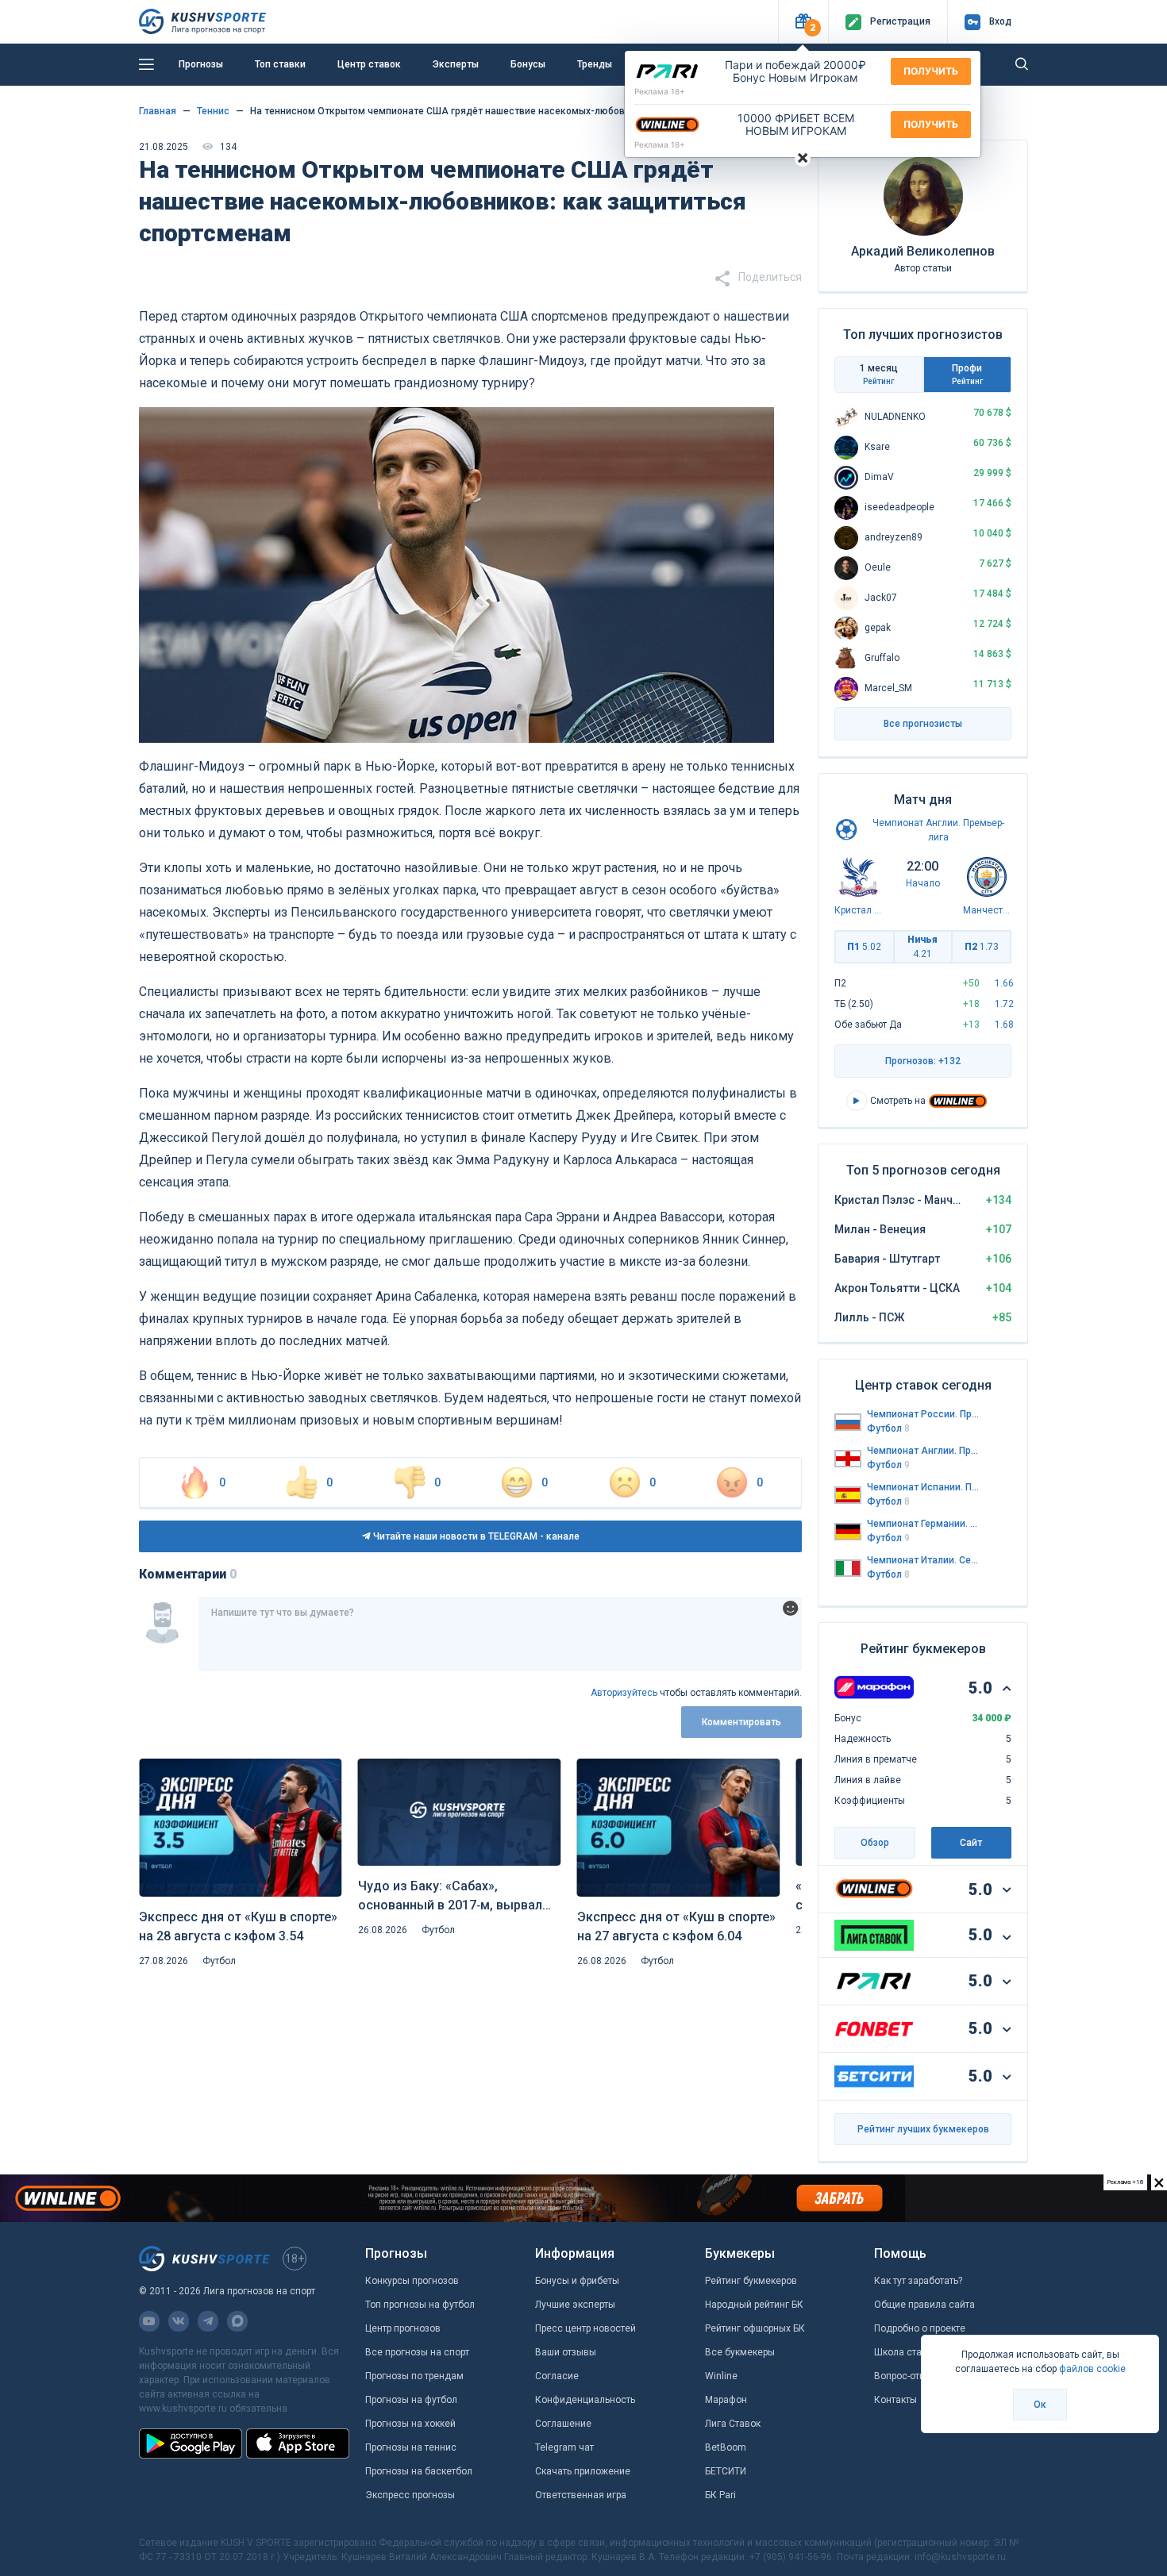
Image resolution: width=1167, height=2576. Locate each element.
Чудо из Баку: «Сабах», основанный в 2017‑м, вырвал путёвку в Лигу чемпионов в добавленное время (450, 1897)
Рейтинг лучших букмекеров (923, 2129)
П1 (864, 947)
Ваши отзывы (566, 2352)
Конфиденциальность (585, 2400)
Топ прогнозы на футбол (420, 2305)
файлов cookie (1092, 2369)
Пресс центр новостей (585, 2328)
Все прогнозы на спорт (417, 2352)
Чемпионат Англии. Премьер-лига (923, 1451)
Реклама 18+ (660, 91)
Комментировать (741, 1722)
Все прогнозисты (923, 724)
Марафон (726, 2400)
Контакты (895, 2400)
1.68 (1004, 1025)
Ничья (922, 947)
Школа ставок (906, 2352)
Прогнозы (201, 64)
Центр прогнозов (403, 2328)
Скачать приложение (583, 2471)
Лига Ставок (733, 2424)
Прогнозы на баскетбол (419, 2471)
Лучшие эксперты (575, 2305)
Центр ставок (369, 64)
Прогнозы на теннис (411, 2447)
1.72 (1004, 1004)
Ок (1040, 2405)
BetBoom (726, 2447)
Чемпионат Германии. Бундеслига (923, 1524)
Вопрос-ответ (904, 2376)
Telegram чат (564, 2447)
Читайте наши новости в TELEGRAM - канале (475, 1536)
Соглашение (563, 2424)
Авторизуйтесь (624, 1693)
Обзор (875, 1843)
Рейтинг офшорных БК (755, 2328)
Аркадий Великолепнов (923, 251)
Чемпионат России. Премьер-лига (923, 1414)
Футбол (219, 1961)
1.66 (1004, 983)
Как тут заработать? (918, 2281)
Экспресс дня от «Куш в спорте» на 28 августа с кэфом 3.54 (238, 1926)
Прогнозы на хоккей (410, 2424)
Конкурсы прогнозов (412, 2281)
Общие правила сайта (924, 2305)
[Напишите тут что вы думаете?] (500, 1634)
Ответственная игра (581, 2495)
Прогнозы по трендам (414, 2376)
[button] (803, 22)
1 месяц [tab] (879, 374)
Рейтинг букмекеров (751, 2281)
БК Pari (720, 2495)
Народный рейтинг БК (754, 2305)
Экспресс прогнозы (410, 2495)
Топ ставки (280, 64)
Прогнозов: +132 (923, 1061)
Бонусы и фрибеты (577, 2281)
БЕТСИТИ (726, 2471)
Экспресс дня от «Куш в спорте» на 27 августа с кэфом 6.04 (676, 1926)
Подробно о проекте (920, 2328)
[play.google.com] (191, 2443)
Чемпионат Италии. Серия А (923, 1560)
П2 (982, 947)
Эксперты (456, 64)
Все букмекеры (740, 2352)
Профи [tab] (967, 374)
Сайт (971, 1843)
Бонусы (528, 64)
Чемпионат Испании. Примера (923, 1487)
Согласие (557, 2376)
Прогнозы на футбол (411, 2400)
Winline (721, 2376)
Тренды (595, 64)
